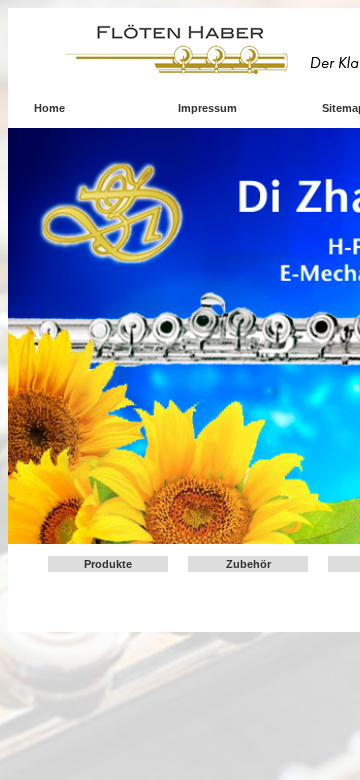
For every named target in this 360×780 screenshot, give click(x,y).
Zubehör (248, 564)
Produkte (108, 564)
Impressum (207, 108)
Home (49, 108)
